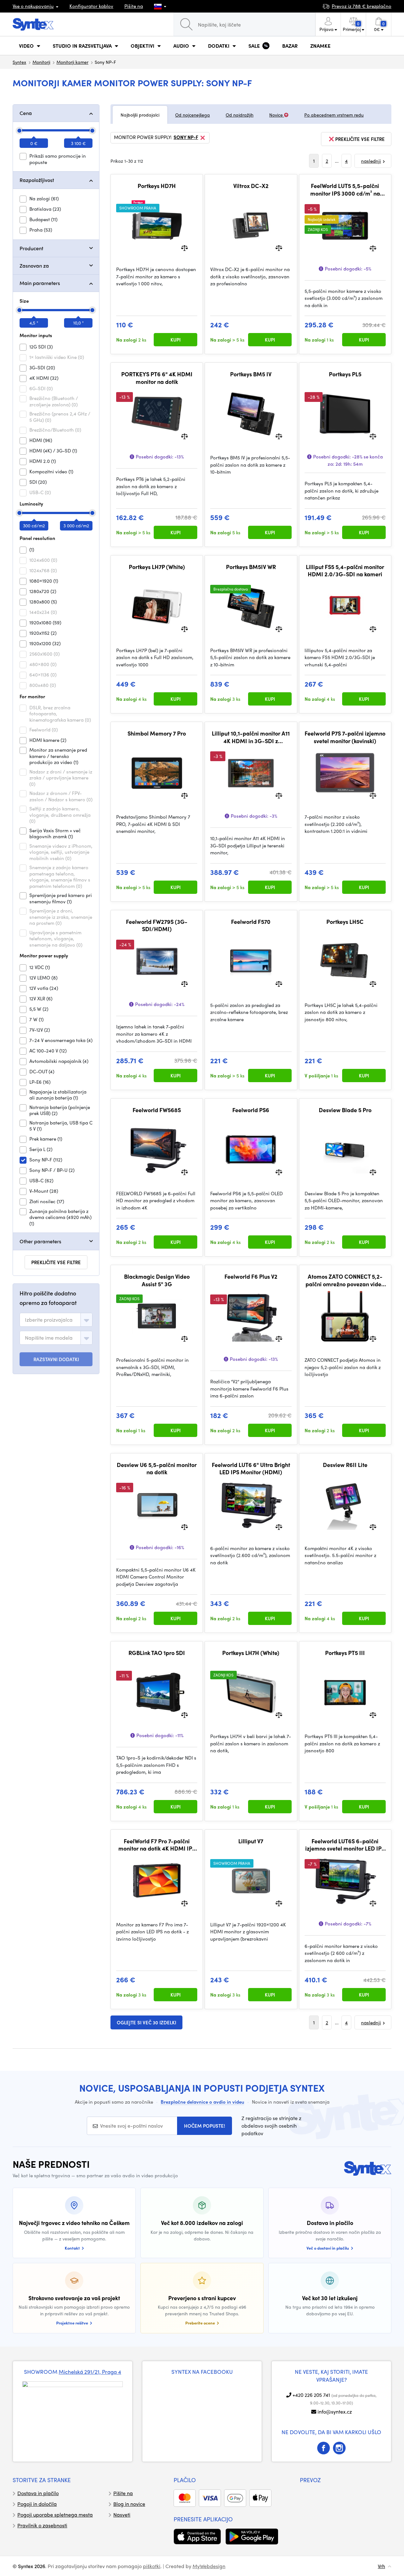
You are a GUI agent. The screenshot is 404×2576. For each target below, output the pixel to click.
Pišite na (134, 6)
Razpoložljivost (37, 180)
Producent (31, 248)
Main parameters (40, 283)
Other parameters (40, 1241)
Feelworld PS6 (251, 1110)
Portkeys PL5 (345, 374)
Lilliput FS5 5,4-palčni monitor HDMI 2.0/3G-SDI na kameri (345, 570)
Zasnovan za (34, 266)
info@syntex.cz (335, 2412)
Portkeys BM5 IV (251, 374)
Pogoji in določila (37, 2504)
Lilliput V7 (251, 1841)
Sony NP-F (186, 137)
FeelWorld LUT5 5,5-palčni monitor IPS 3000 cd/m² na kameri (345, 189)
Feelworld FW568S (157, 1110)
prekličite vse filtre (56, 1262)
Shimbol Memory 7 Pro (157, 733)
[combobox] (56, 1320)
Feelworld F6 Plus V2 (251, 1276)
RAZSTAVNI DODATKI (56, 1359)
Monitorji (41, 62)
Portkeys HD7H (157, 186)
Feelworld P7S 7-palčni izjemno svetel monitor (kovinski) (345, 737)
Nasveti (122, 2515)
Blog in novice (129, 2504)
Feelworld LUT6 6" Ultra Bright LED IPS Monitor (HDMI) (251, 1468)
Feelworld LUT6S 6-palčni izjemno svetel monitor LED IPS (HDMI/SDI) (345, 1845)
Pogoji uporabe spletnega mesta (55, 2515)
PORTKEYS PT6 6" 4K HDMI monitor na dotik (157, 378)
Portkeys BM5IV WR (251, 567)
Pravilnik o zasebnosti (42, 2525)
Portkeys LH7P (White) (157, 567)
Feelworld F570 (251, 922)
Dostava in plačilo (38, 2493)
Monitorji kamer (72, 62)
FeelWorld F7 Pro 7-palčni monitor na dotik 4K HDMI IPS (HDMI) (157, 1845)
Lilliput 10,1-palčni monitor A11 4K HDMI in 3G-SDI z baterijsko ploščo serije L (251, 737)
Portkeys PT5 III (345, 1653)
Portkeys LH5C (345, 922)
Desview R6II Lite (345, 1465)
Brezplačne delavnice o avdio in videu (202, 2102)
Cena (26, 113)
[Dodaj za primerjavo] (184, 248)
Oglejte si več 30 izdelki (146, 2022)
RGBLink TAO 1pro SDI (157, 1653)
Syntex (19, 62)
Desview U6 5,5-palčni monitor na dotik (157, 1468)
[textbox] (49, 1320)
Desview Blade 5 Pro (345, 1110)
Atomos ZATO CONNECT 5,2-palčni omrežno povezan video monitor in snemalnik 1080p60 (345, 1280)
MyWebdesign (209, 2566)
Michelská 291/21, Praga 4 (90, 2372)
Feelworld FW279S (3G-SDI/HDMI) (157, 925)
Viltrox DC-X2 (251, 186)
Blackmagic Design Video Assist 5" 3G (157, 1280)
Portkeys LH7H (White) (251, 1653)
